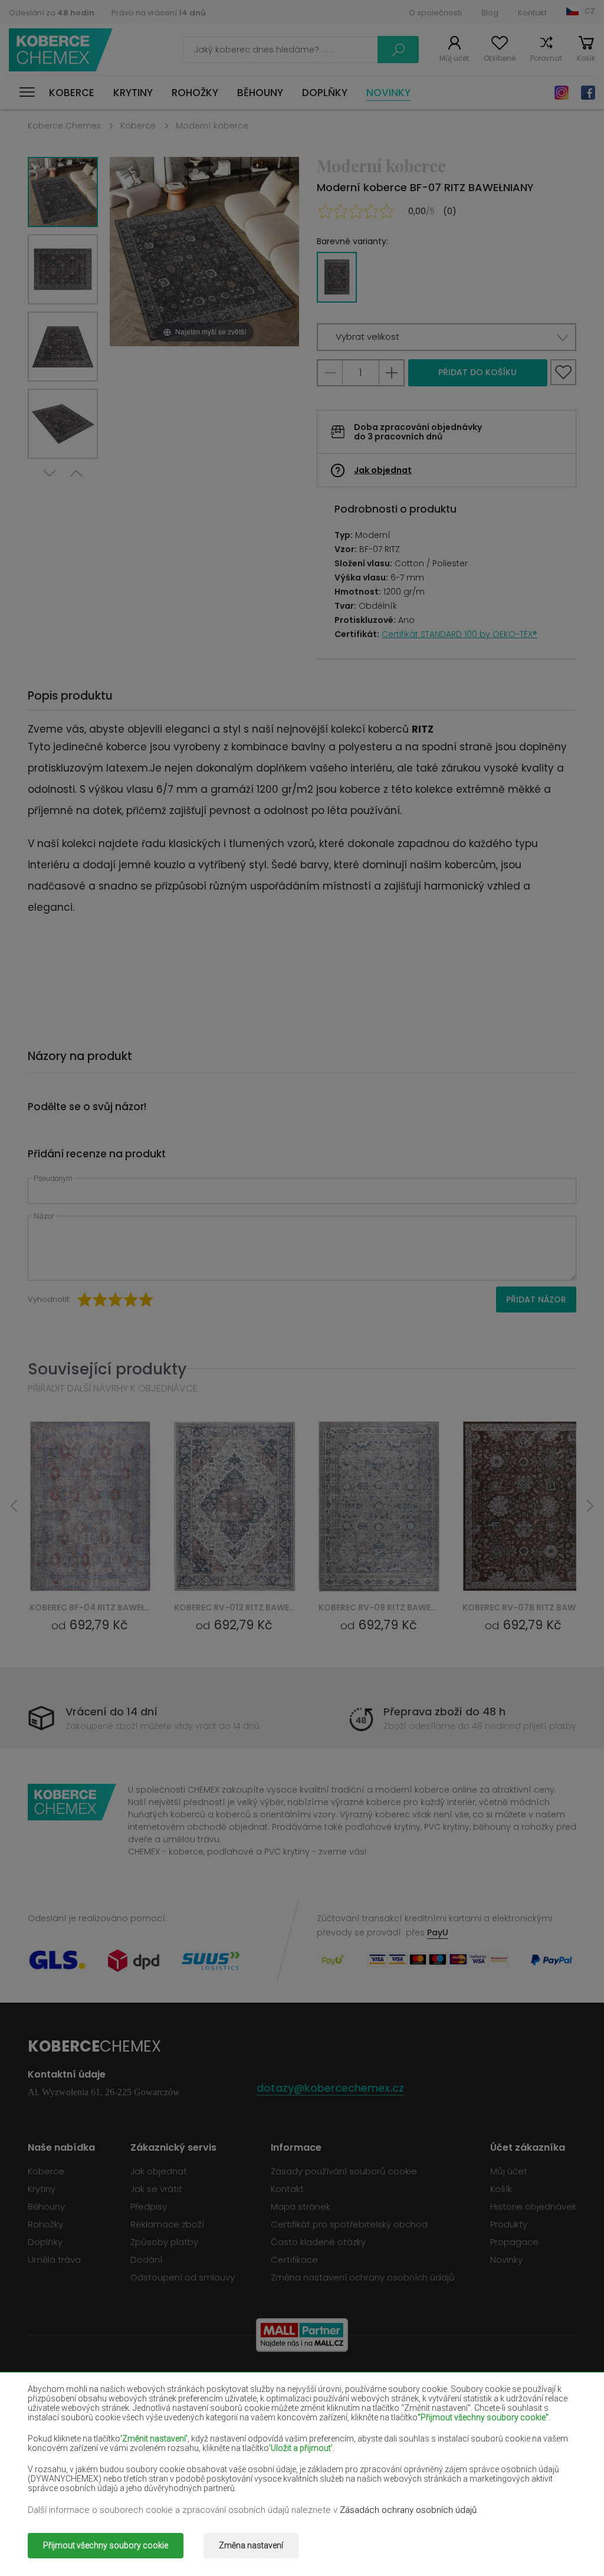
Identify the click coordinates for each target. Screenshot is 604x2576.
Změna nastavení (251, 2545)
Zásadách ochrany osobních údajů (408, 2510)
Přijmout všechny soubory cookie (106, 2545)
